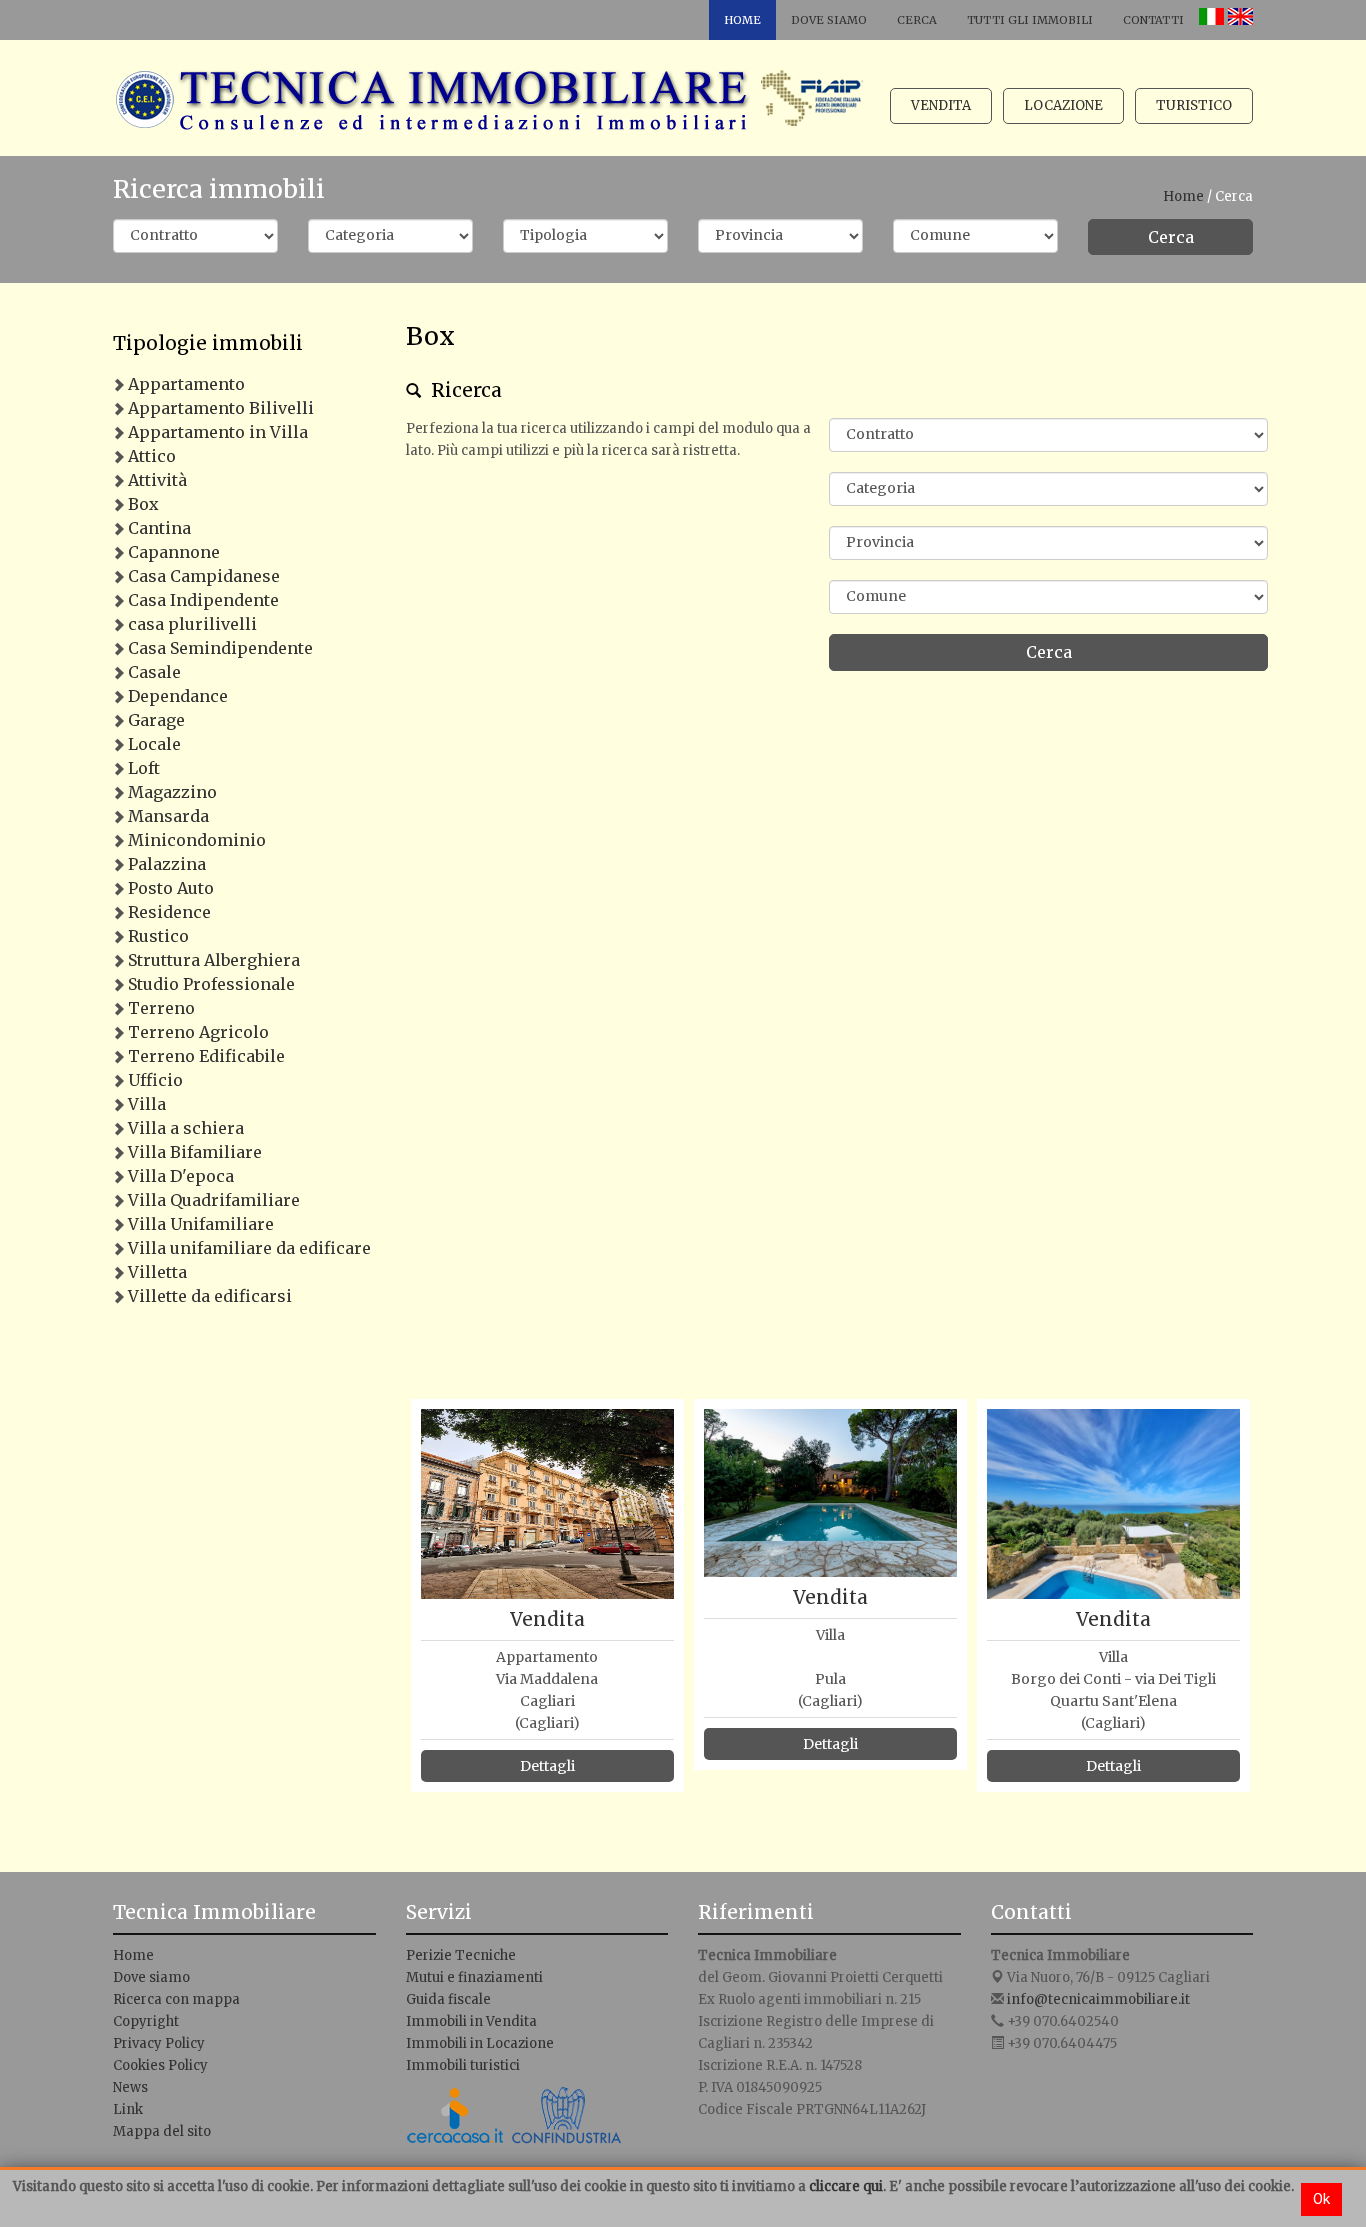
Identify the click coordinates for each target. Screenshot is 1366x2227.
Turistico (1194, 105)
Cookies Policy (160, 2065)
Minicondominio (197, 840)
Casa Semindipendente (220, 648)
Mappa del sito (162, 2131)
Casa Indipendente (203, 600)
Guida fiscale (448, 1999)
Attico (152, 456)
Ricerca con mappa (176, 1999)
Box (143, 504)
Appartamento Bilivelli (221, 408)
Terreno (161, 1008)
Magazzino (172, 792)
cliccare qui (846, 2186)
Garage (156, 720)
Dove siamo (829, 20)
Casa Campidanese (204, 576)
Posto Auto (171, 888)
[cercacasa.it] (456, 2120)
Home (742, 20)
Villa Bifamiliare (195, 1152)
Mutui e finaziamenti (474, 1977)
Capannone (174, 552)
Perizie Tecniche (461, 1955)
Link (128, 2109)
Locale (154, 744)
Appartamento (186, 384)
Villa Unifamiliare (201, 1224)
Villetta (157, 1272)
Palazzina (167, 864)
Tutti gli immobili (1030, 20)
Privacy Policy (159, 2043)
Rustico (158, 936)
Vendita (941, 105)
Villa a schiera (186, 1128)
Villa (147, 1104)
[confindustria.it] (566, 2120)
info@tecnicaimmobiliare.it (1098, 1999)
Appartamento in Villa (218, 432)
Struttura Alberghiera (214, 960)
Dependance (178, 696)
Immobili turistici (463, 2065)
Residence (169, 912)
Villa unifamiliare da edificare (249, 1248)
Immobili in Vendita (471, 2021)
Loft (144, 768)
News (130, 2087)
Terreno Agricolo (198, 1032)
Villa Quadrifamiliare (214, 1200)
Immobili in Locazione (480, 2043)
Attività (157, 480)
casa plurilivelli (192, 624)
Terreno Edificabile (206, 1056)
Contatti (1153, 20)
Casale (154, 672)
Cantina (159, 528)
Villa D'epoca (181, 1176)
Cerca (917, 20)
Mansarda (168, 816)
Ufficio (155, 1080)
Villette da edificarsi (210, 1296)
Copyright (146, 2021)
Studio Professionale (211, 984)
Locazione (1063, 105)
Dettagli (547, 1766)
